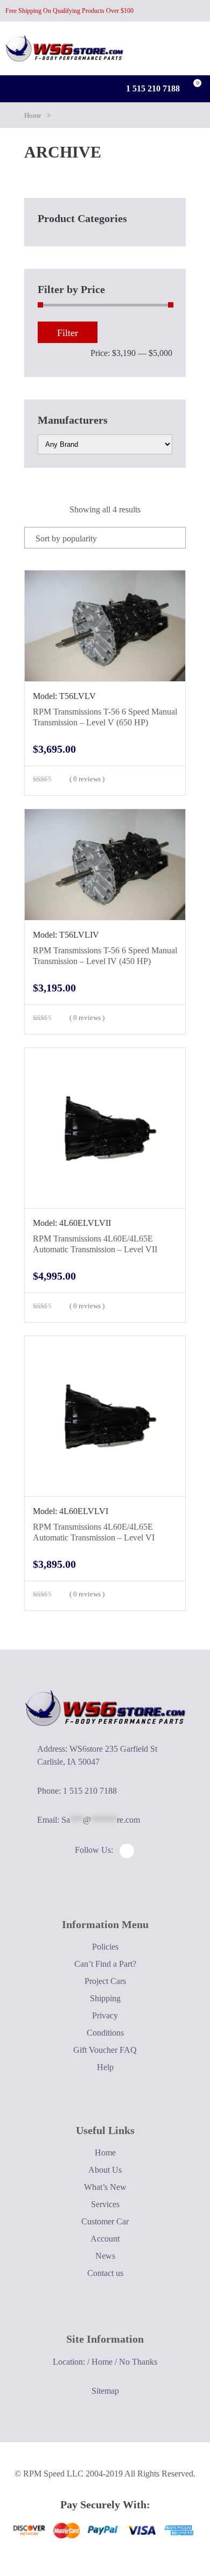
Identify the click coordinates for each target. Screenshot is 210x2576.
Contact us (105, 2273)
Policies (105, 1947)
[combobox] (105, 538)
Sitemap (105, 2391)
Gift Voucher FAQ (105, 2050)
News (105, 2256)
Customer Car (105, 2221)
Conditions (105, 2033)
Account (105, 2239)
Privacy (105, 2015)
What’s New (105, 2187)
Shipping (105, 1998)
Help (105, 2067)
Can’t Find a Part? (105, 1964)
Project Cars (105, 1981)
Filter (68, 333)
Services (105, 2204)
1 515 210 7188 (152, 88)
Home (33, 115)
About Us (105, 2170)
